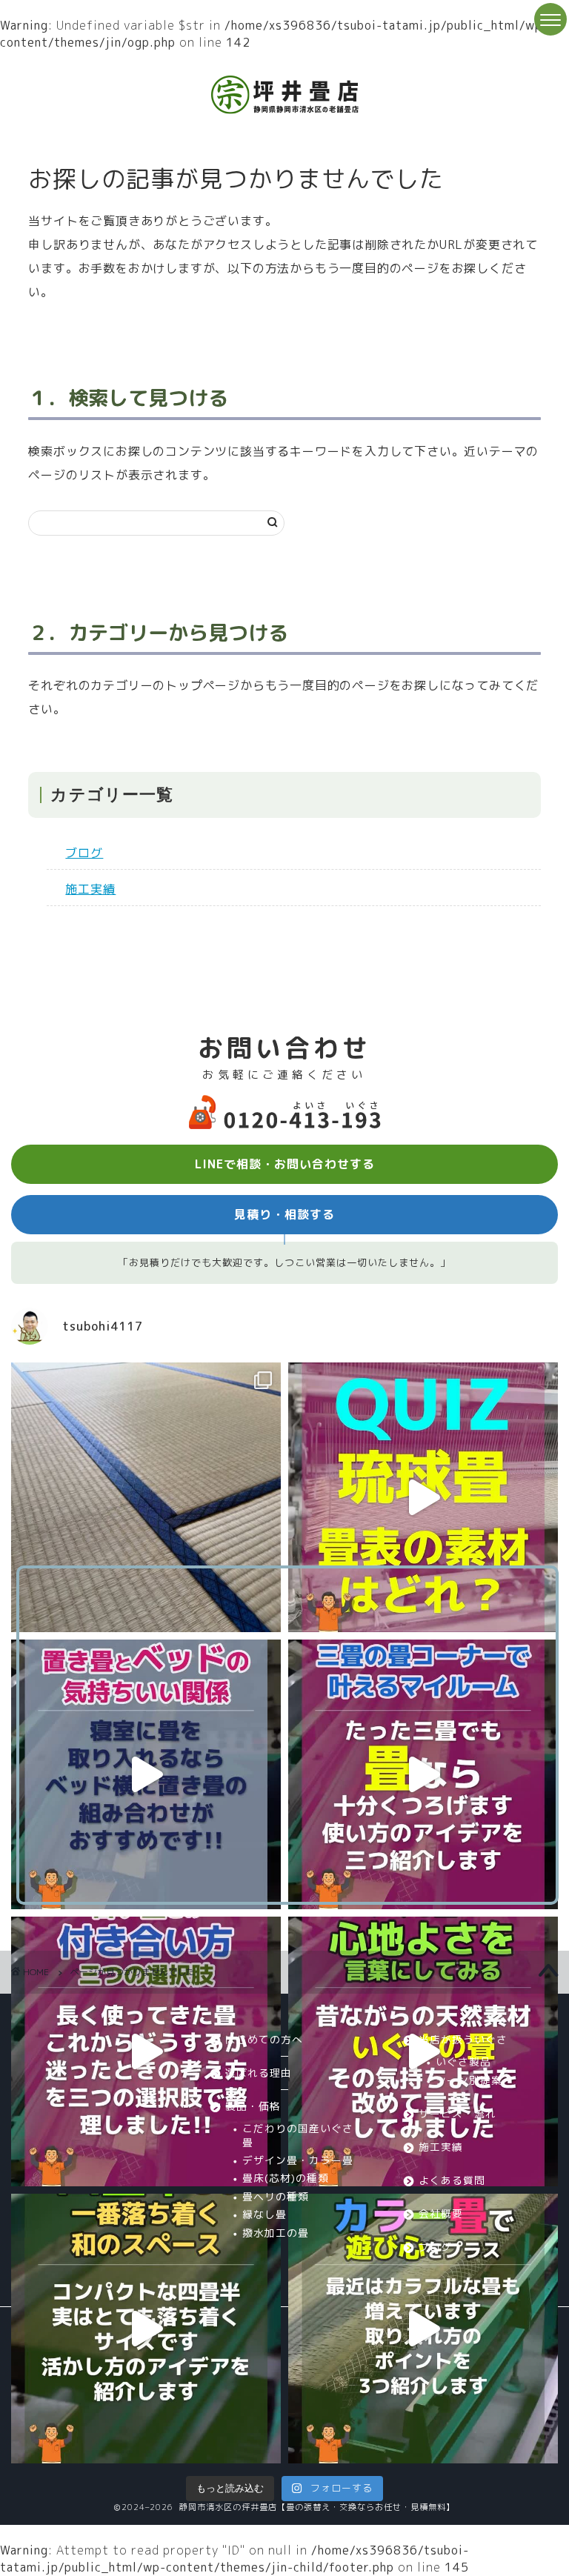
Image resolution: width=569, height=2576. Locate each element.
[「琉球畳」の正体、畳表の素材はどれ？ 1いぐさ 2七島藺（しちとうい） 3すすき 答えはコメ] (423, 1497)
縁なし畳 (264, 2214)
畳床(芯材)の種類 (286, 2178)
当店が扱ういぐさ (463, 2039)
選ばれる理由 (259, 2073)
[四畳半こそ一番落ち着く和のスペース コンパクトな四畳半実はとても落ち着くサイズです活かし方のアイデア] (146, 2329)
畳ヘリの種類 (276, 2196)
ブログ (84, 853)
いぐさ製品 (463, 2061)
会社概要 (441, 2213)
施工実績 (90, 889)
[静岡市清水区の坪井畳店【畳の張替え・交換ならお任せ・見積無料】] (285, 112)
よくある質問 (452, 2180)
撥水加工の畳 (276, 2233)
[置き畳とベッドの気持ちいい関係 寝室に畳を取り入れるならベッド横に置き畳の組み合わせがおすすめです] (146, 1774)
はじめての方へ (264, 2039)
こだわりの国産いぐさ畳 (298, 2135)
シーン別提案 (469, 2080)
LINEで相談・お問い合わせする (285, 1164)
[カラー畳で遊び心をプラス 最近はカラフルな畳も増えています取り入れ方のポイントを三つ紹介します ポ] (423, 2329)
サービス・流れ (457, 2113)
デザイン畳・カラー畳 (298, 2160)
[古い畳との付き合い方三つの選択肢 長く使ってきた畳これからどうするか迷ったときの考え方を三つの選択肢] (146, 2051)
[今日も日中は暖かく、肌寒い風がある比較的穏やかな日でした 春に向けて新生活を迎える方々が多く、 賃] (146, 1497)
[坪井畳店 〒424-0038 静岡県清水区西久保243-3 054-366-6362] (423, 1774)
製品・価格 (253, 2106)
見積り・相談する (284, 1214)
